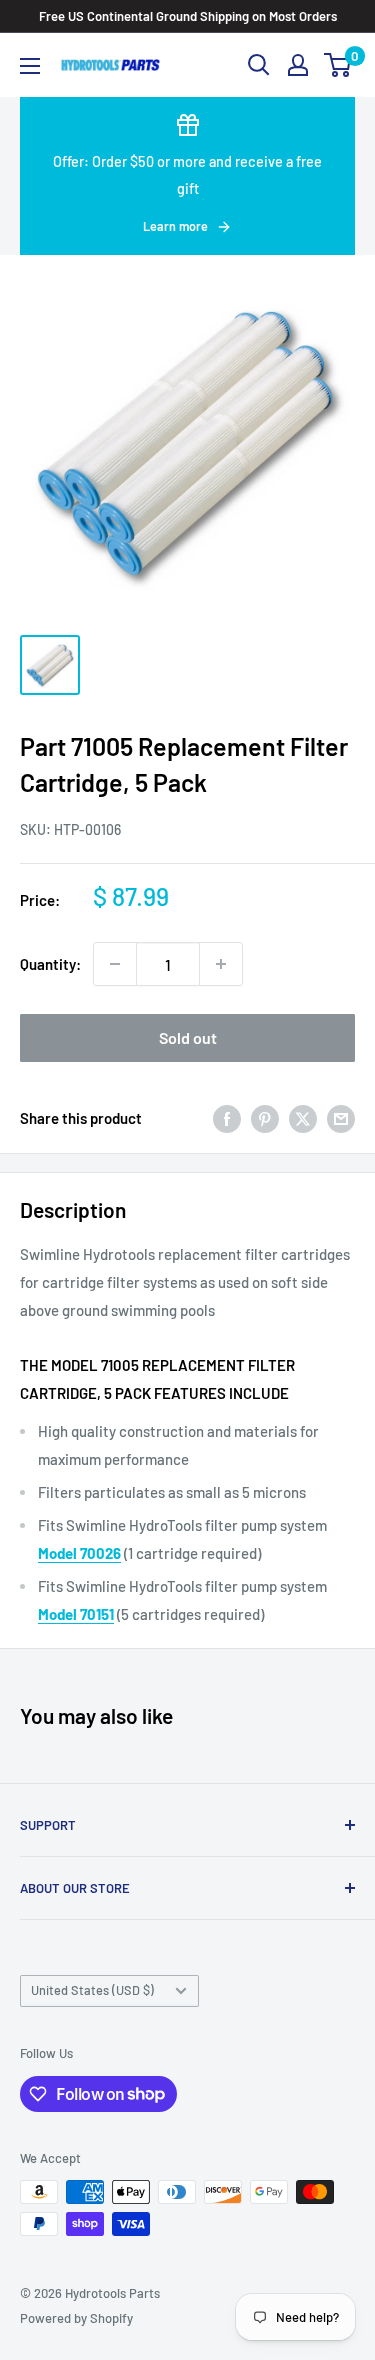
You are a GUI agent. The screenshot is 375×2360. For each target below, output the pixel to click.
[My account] (298, 65)
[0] (338, 65)
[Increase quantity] (221, 964)
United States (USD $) (92, 1990)
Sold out (188, 1037)
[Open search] (259, 65)
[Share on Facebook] (227, 1117)
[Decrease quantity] (115, 964)
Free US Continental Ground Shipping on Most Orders (188, 16)
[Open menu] (30, 66)
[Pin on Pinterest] (265, 1117)
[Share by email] (341, 1117)
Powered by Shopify (76, 2318)
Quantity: (50, 964)
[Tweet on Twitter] (303, 1117)
